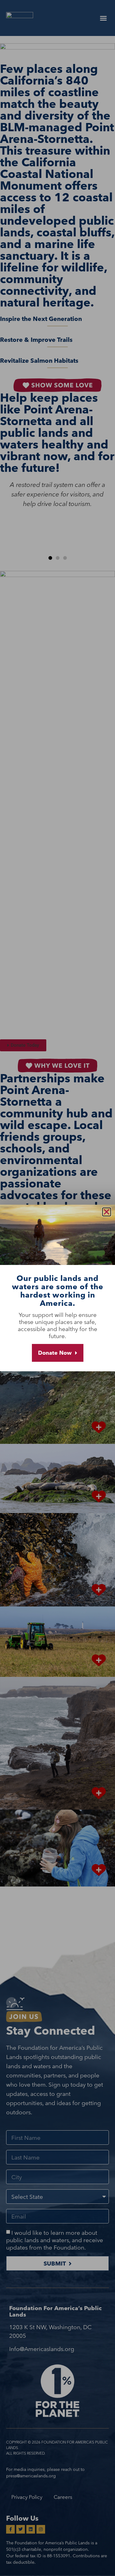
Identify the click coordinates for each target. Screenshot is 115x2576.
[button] (107, 1212)
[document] (57, 1288)
